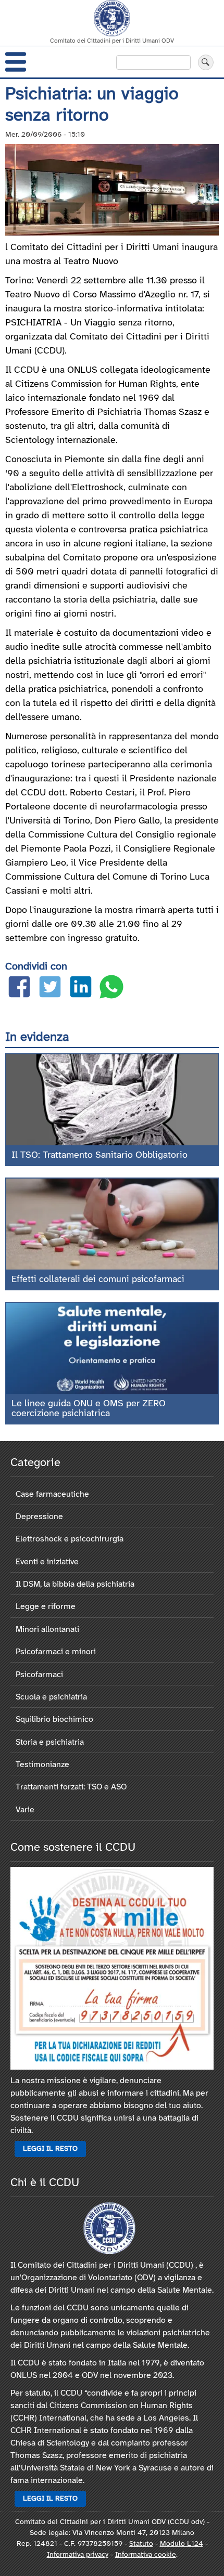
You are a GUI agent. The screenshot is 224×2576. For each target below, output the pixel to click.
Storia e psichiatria (50, 1742)
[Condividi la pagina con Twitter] (50, 989)
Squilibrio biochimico (54, 1719)
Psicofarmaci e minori (56, 1652)
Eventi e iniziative (47, 1562)
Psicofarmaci (39, 1675)
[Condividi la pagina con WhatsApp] (111, 989)
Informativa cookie (146, 2555)
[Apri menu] (16, 62)
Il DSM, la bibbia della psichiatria (75, 1584)
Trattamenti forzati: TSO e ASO (71, 1787)
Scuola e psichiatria (51, 1697)
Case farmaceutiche (52, 1494)
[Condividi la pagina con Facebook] (19, 989)
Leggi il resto (50, 2149)
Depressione (39, 1517)
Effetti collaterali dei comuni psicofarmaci (98, 1280)
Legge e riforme (46, 1607)
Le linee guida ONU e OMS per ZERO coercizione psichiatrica (89, 1409)
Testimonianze (42, 1765)
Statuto (141, 2544)
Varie (25, 1810)
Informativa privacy (78, 2555)
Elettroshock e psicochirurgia (70, 1539)
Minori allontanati (47, 1630)
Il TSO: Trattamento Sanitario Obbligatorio (99, 1155)
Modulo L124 (182, 2544)
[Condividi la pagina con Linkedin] (81, 989)
